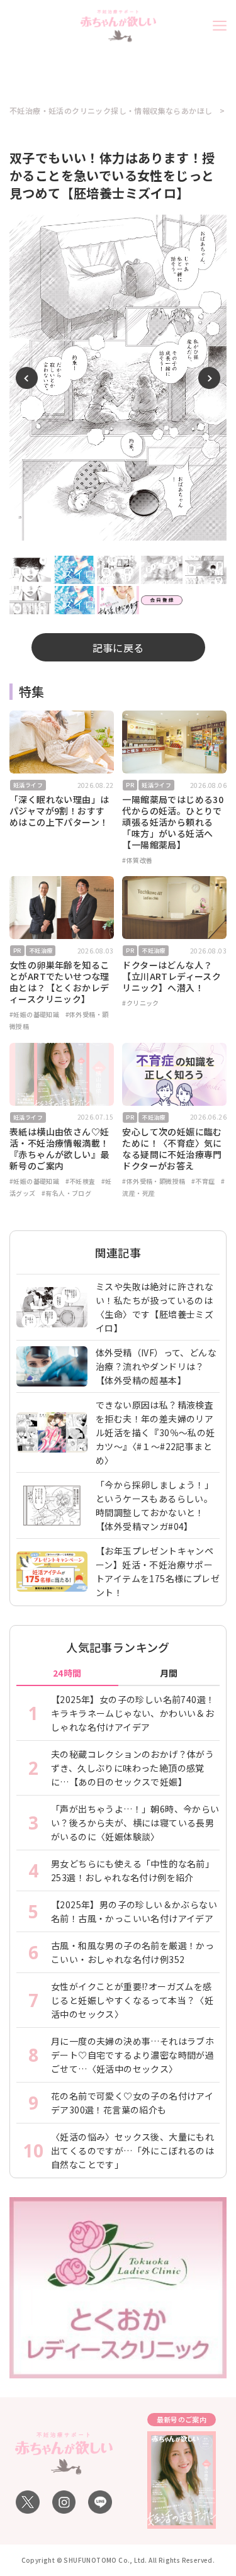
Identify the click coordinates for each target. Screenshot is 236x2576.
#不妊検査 (81, 1181)
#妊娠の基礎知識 (34, 1014)
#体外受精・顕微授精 (154, 1181)
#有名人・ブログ (66, 1193)
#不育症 (203, 1181)
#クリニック (140, 1003)
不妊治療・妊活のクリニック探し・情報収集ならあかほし (111, 111)
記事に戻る (118, 648)
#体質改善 (137, 860)
